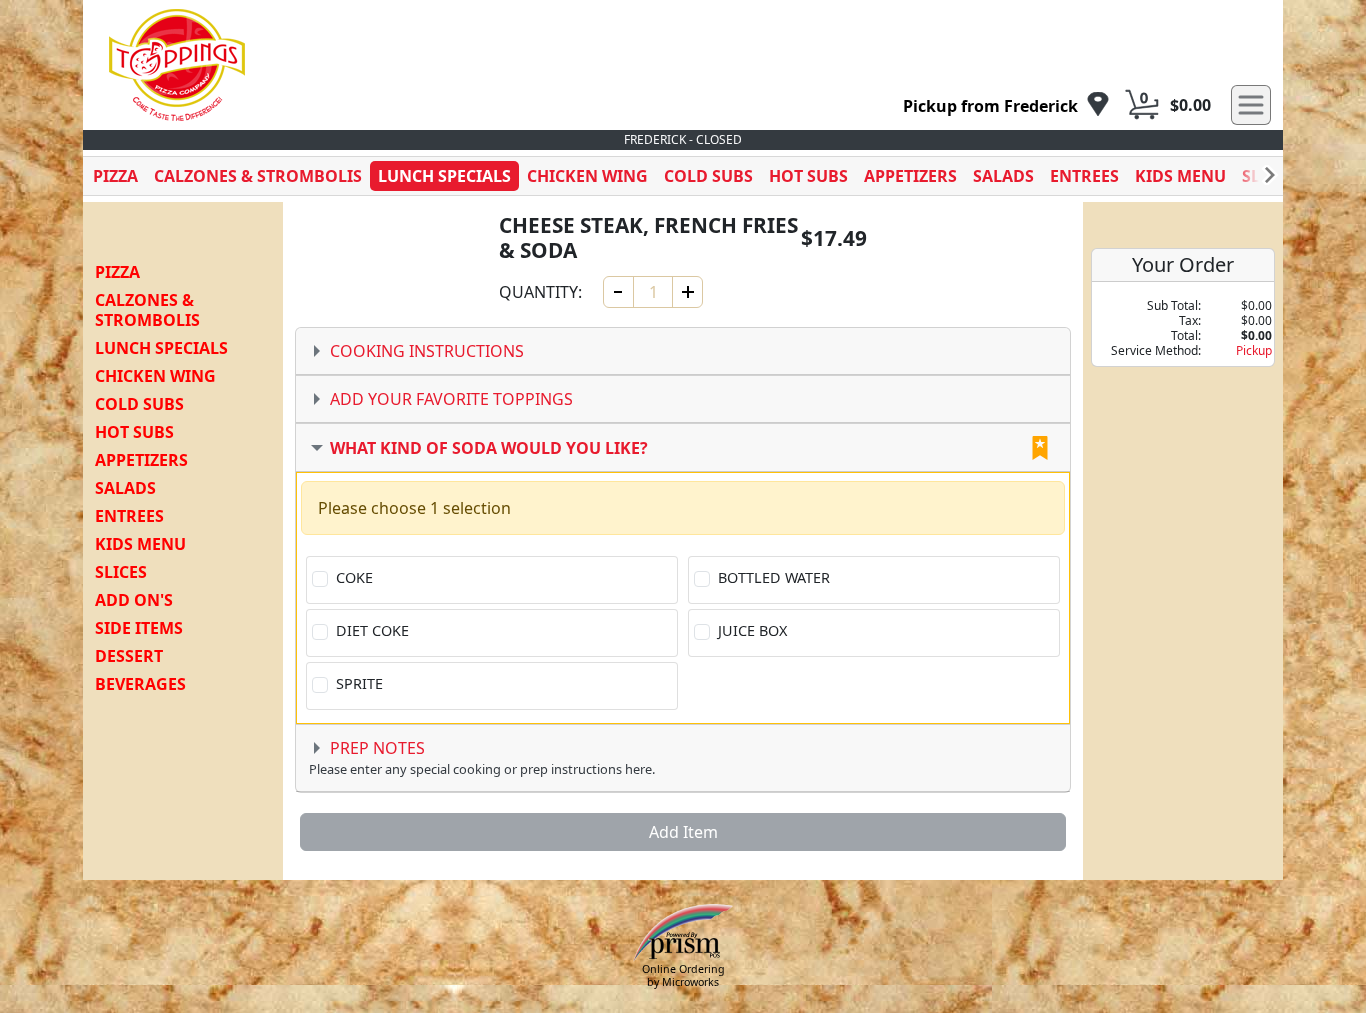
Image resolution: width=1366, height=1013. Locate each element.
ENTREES (1084, 176)
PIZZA (115, 176)
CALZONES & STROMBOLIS (258, 176)
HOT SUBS (808, 176)
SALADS (1003, 176)
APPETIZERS (910, 176)
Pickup (1254, 350)
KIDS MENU (1180, 176)
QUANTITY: (540, 292)
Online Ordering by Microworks (683, 975)
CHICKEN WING (587, 176)
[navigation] (1006, 105)
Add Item (683, 832)
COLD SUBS (708, 176)
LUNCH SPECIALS (444, 176)
